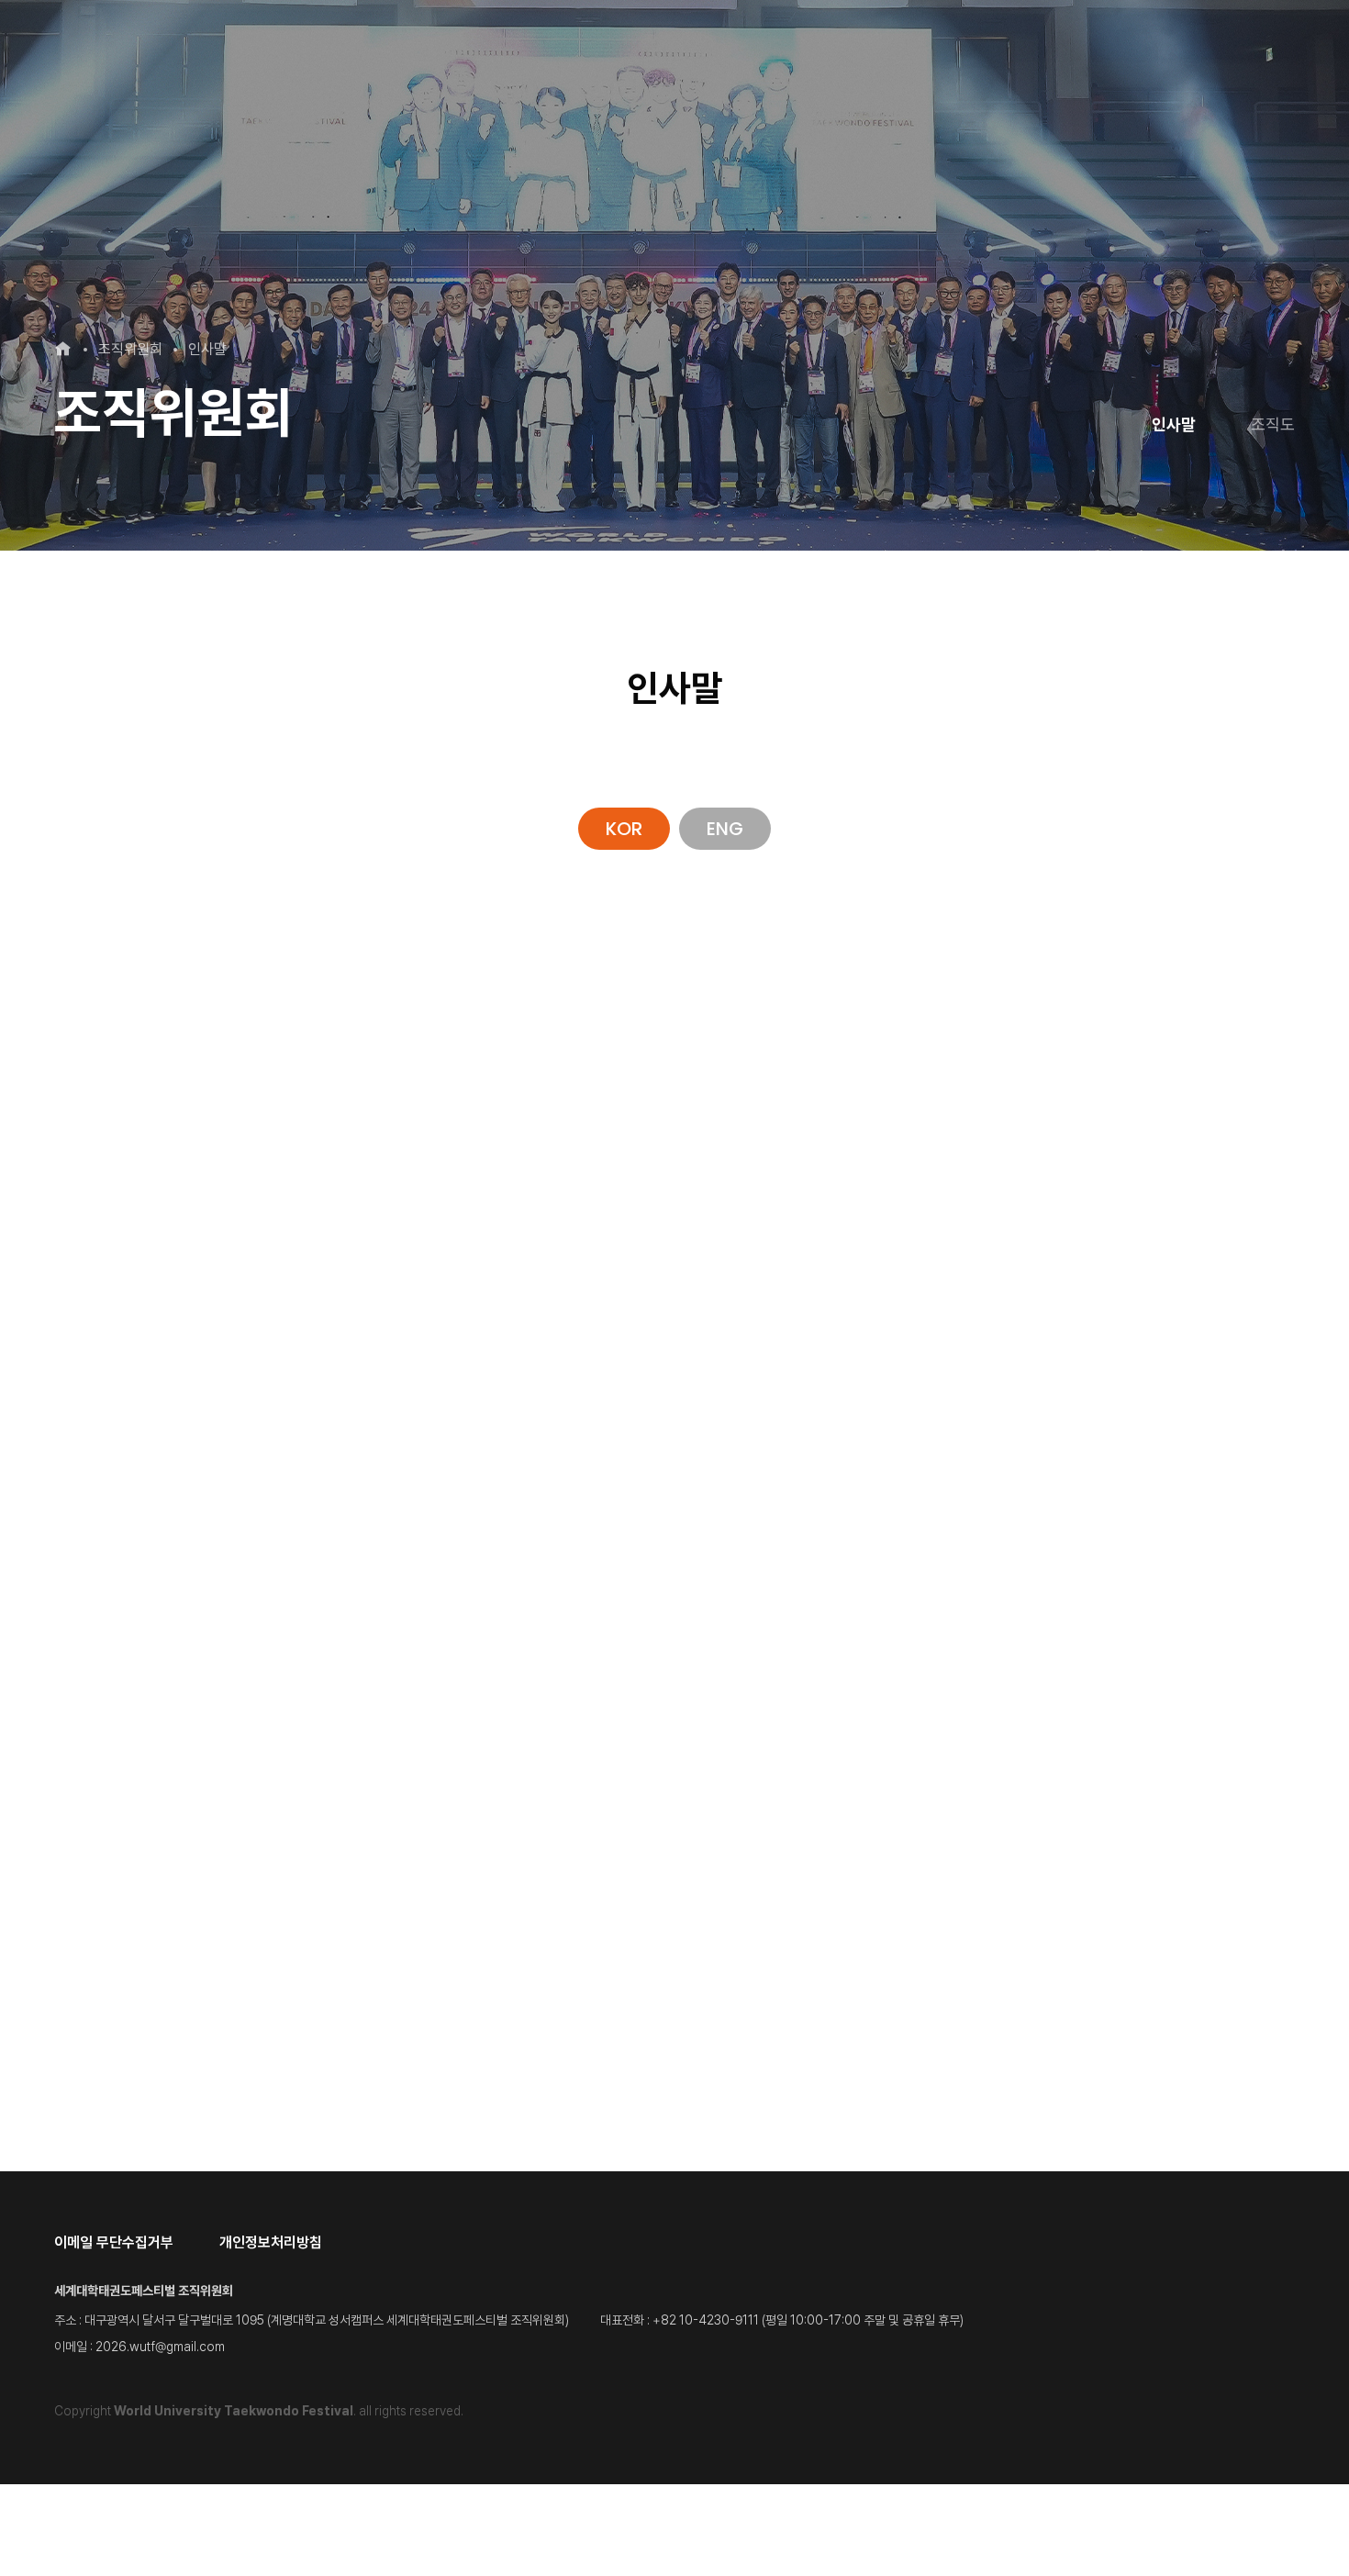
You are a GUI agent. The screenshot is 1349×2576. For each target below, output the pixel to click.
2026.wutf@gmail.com (160, 2347)
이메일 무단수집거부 (114, 2243)
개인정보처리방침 (271, 2243)
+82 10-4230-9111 (706, 2320)
